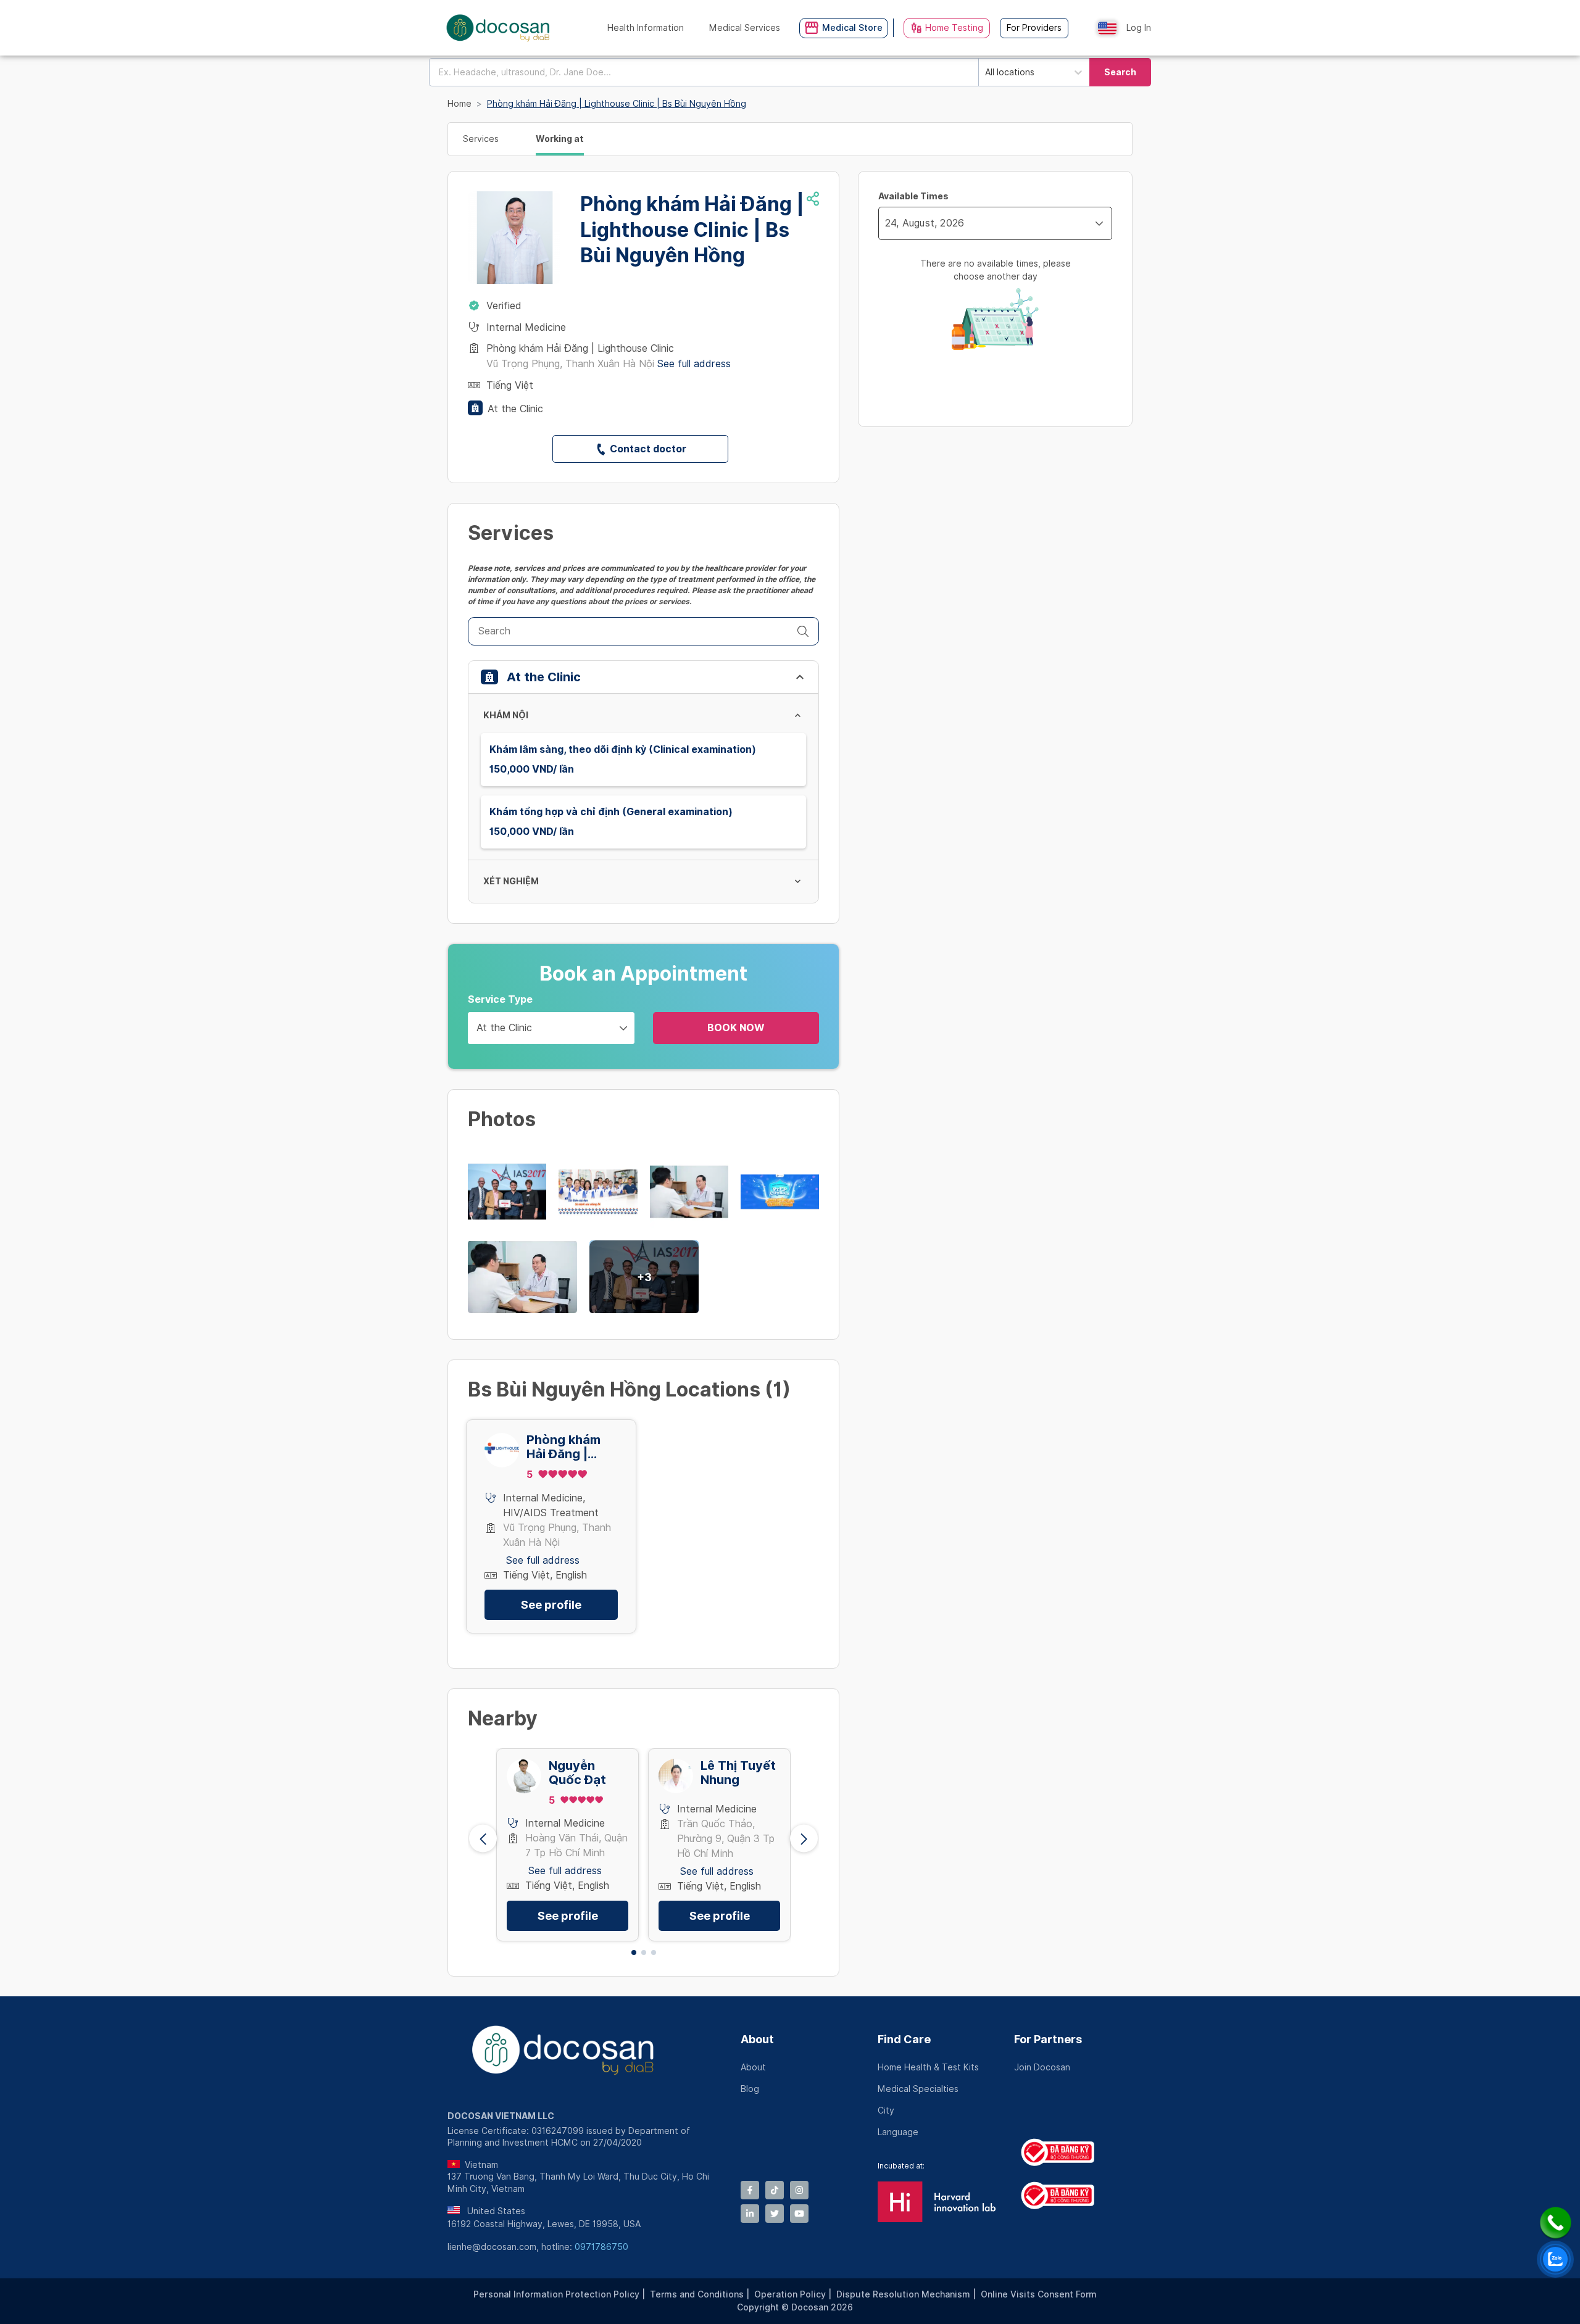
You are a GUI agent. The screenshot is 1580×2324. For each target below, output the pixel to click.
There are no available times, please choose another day (996, 270)
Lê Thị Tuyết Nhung (738, 1773)
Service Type (500, 999)
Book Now (736, 1028)
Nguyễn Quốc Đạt (577, 1773)
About (757, 2039)
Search (1120, 72)
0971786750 (601, 2247)
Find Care (904, 2039)
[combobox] (704, 72)
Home (459, 104)
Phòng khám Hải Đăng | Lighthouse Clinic (563, 1447)
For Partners (1048, 2039)
